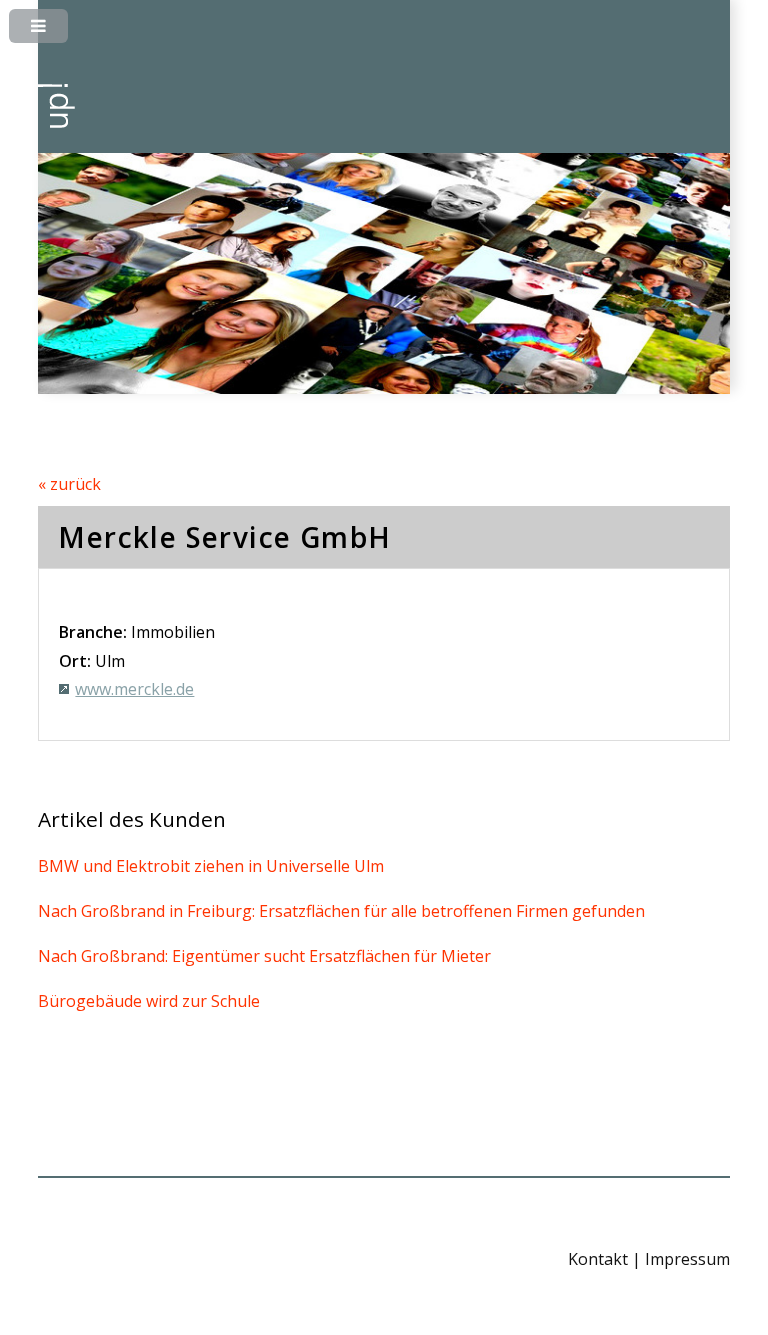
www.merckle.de (134, 689)
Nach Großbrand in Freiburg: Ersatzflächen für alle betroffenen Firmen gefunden (341, 911)
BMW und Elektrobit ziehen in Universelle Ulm (211, 866)
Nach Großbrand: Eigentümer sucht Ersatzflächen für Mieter (264, 956)
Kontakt (598, 1259)
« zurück (69, 484)
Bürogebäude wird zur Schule (149, 1001)
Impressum (687, 1259)
